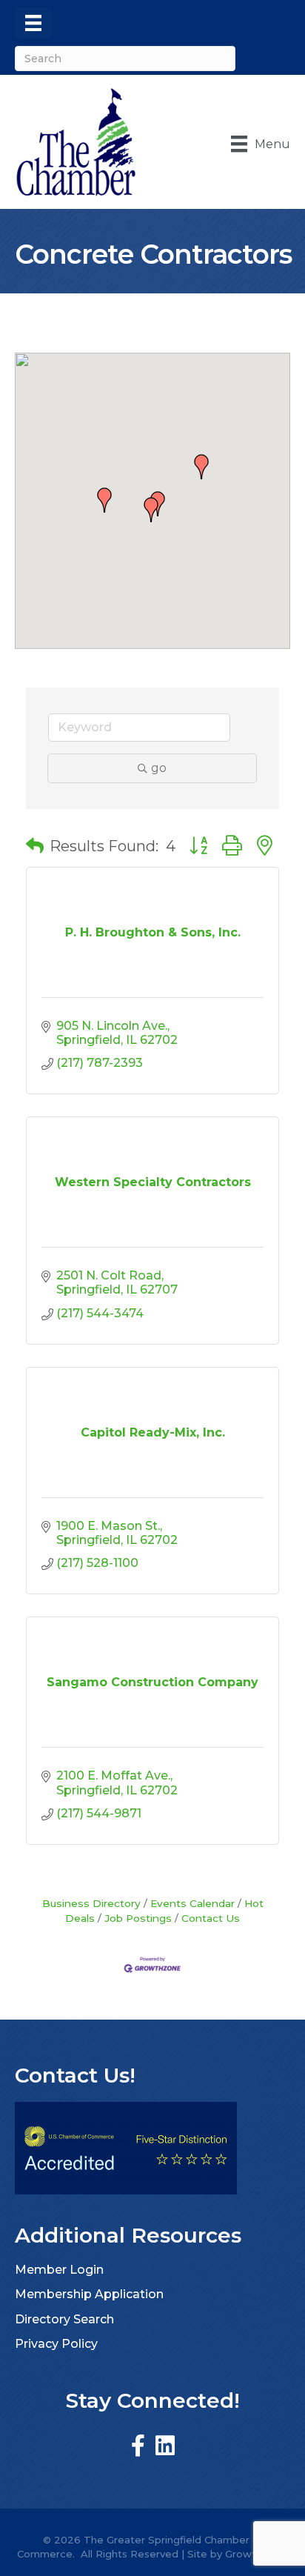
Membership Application (89, 2294)
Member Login (59, 2270)
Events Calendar (192, 1903)
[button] (151, 510)
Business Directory (91, 1903)
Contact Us (211, 1918)
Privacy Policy (56, 2344)
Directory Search (64, 2319)
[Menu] (33, 23)
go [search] (159, 768)
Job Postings (138, 1918)
